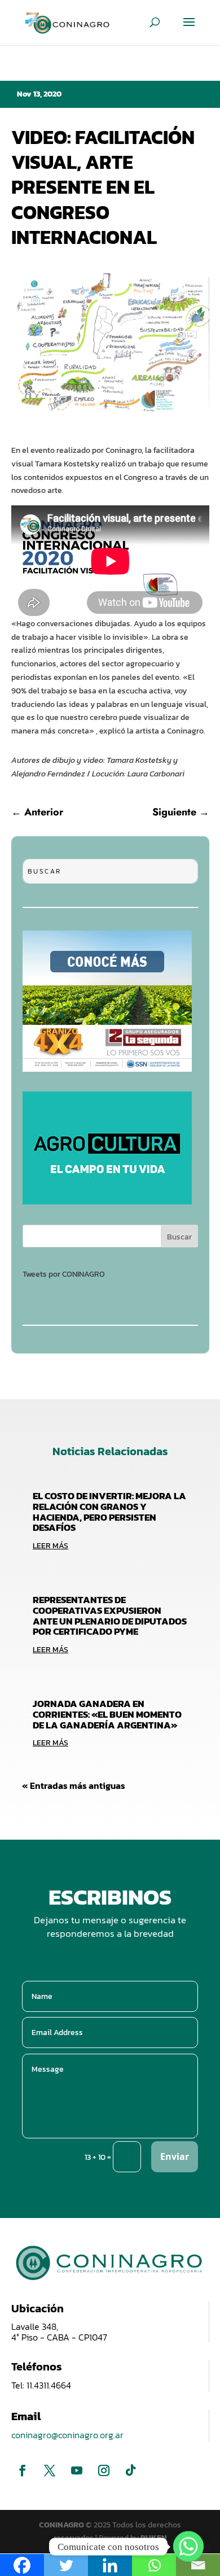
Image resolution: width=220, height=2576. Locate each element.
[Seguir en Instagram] (104, 2470)
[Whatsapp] (188, 2547)
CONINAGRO (62, 2525)
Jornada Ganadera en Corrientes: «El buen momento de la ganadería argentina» (107, 1714)
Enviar (175, 2156)
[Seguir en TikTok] (131, 2470)
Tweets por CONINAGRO (64, 1274)
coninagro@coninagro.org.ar (67, 2435)
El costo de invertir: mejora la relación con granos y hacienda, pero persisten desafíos (109, 1512)
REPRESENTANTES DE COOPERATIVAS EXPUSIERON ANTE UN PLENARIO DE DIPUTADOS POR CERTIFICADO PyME (110, 1616)
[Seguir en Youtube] (77, 2470)
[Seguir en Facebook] (23, 2470)
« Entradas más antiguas (74, 1785)
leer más (50, 1546)
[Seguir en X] (50, 2470)
